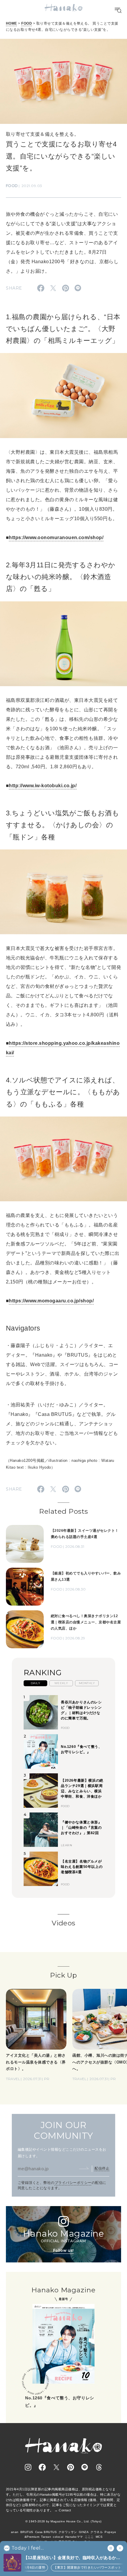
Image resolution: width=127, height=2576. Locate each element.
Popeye (110, 2532)
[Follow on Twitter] (56, 2467)
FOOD (27, 23)
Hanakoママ (74, 2537)
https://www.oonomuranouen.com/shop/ (56, 538)
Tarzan (46, 2537)
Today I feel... (28, 2548)
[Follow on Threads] (99, 2467)
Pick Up (63, 1975)
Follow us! (63, 2250)
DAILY (35, 1683)
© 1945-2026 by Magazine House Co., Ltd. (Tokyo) (63, 2521)
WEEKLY (61, 1683)
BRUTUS (27, 2532)
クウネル (97, 2532)
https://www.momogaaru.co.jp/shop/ (51, 1301)
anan (15, 2532)
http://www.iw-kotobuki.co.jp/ (43, 786)
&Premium (32, 2537)
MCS (99, 2537)
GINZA (84, 2532)
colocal (58, 2537)
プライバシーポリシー (73, 2183)
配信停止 (102, 2168)
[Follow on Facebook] (42, 2467)
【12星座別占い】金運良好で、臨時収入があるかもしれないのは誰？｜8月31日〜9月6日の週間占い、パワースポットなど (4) (74, 2558)
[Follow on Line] (85, 2467)
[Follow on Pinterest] (71, 2467)
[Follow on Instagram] (28, 2467)
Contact (65, 2510)
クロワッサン (68, 2532)
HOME (12, 23)
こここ (89, 2537)
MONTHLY (87, 1683)
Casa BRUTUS (46, 2532)
